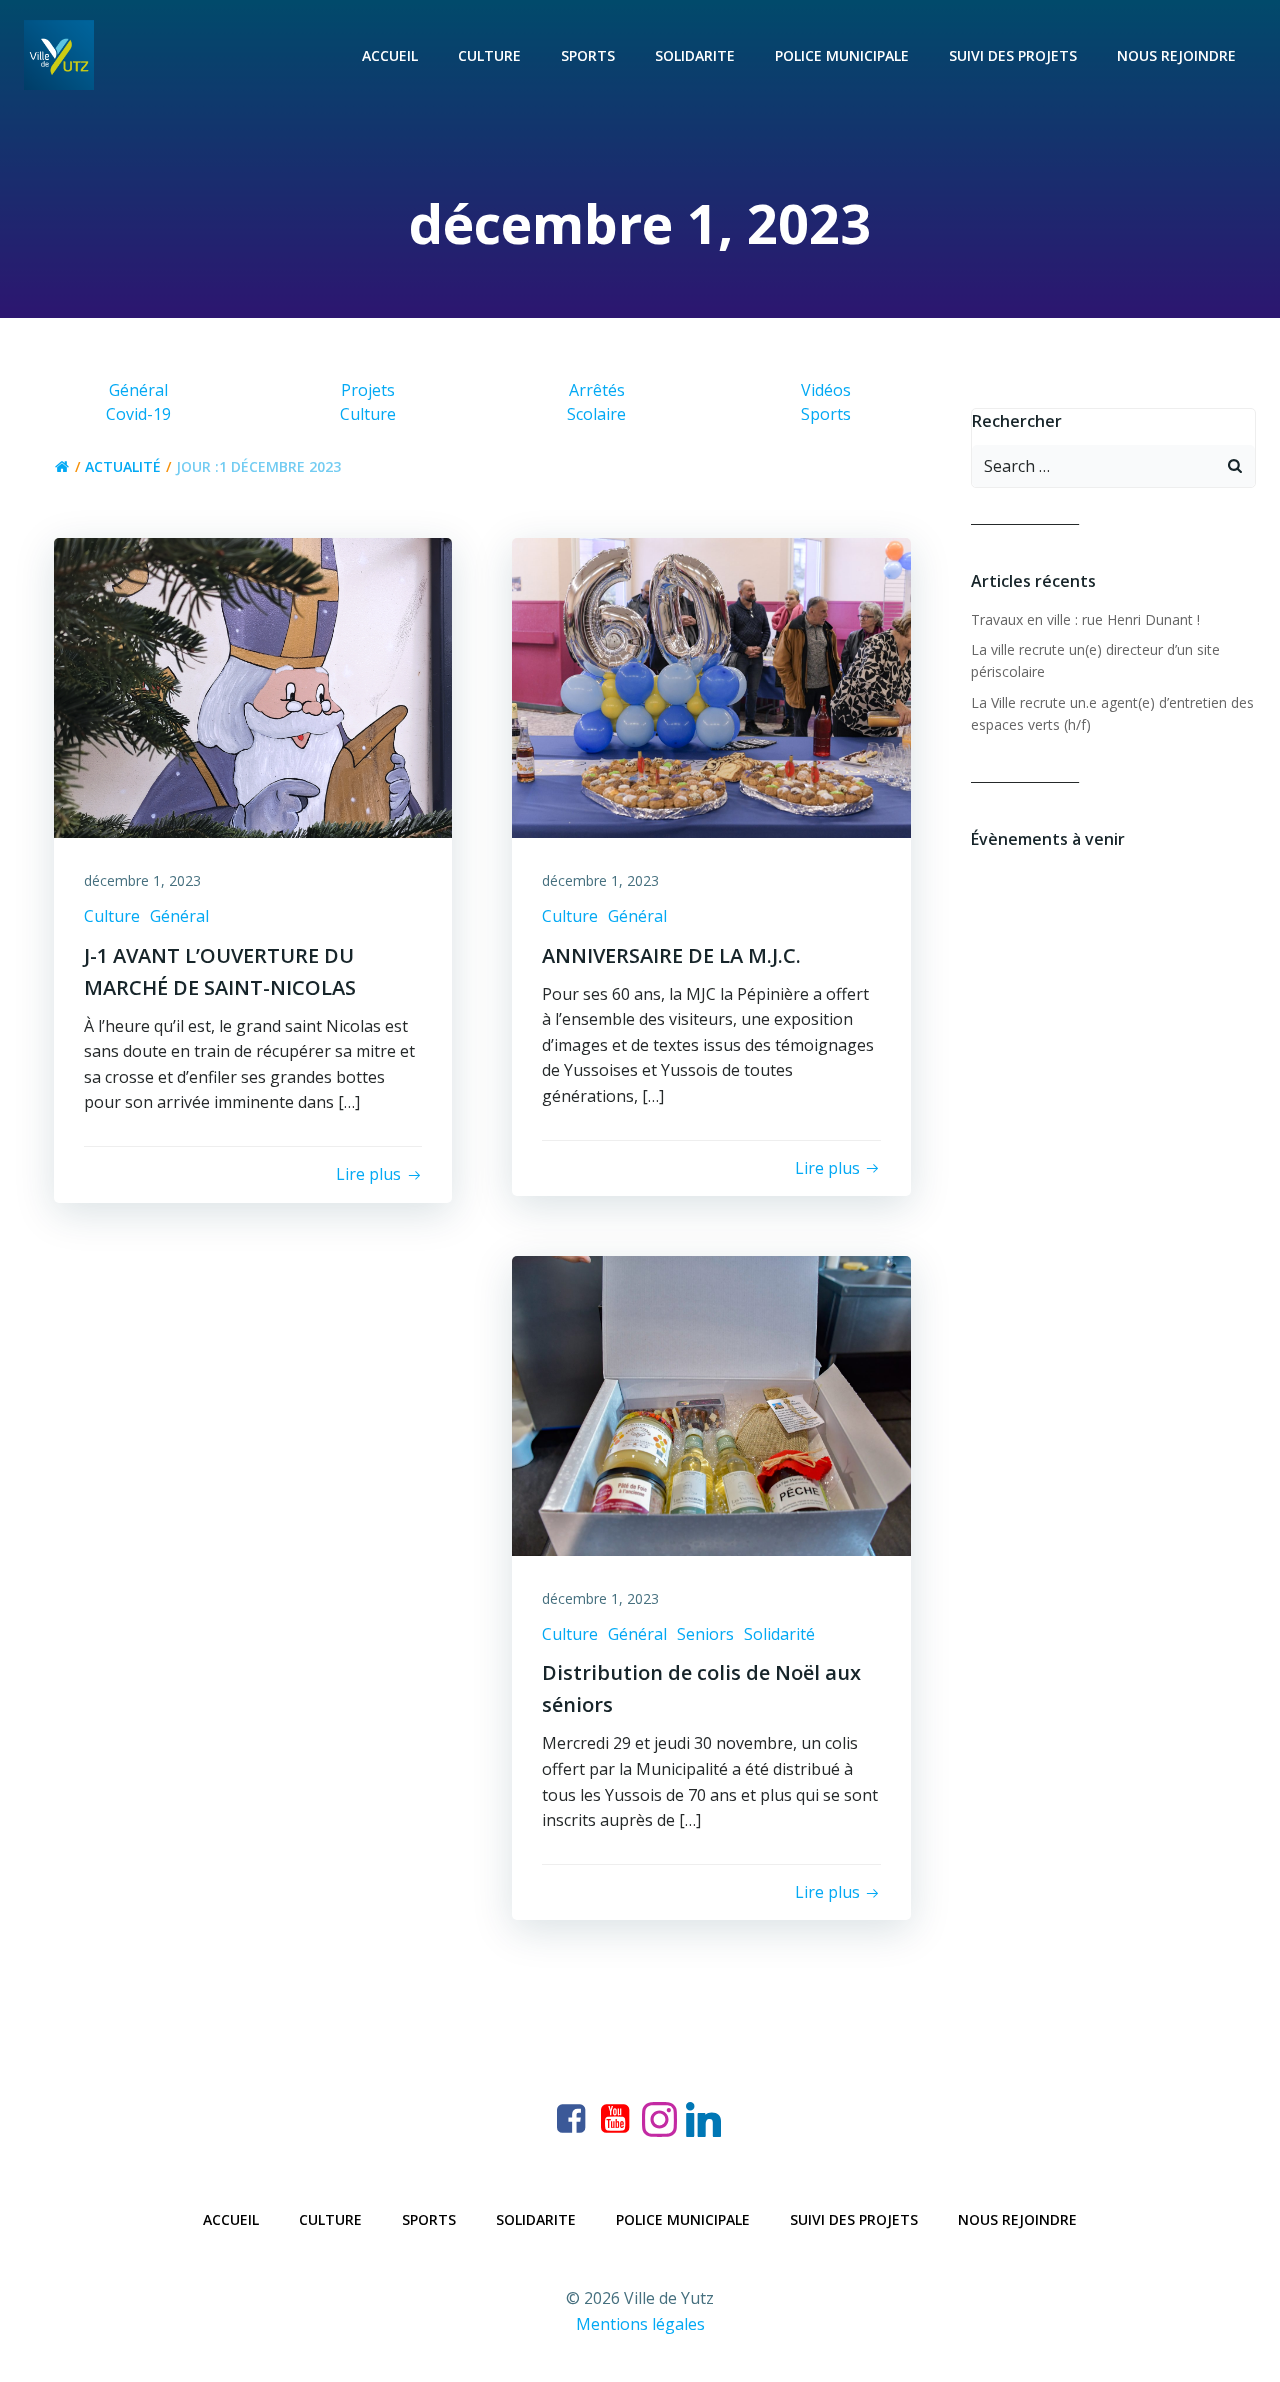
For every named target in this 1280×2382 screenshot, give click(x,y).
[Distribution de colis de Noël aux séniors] (711, 1404)
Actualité (123, 466)
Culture (489, 55)
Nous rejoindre (1176, 55)
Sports (588, 55)
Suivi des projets (1013, 55)
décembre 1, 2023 (142, 880)
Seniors (705, 1634)
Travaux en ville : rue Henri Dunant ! (1085, 619)
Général (179, 916)
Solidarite (695, 55)
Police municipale (842, 55)
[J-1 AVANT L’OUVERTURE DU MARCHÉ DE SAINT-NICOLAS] (253, 687)
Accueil (390, 55)
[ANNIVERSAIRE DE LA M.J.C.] (711, 687)
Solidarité (779, 1634)
